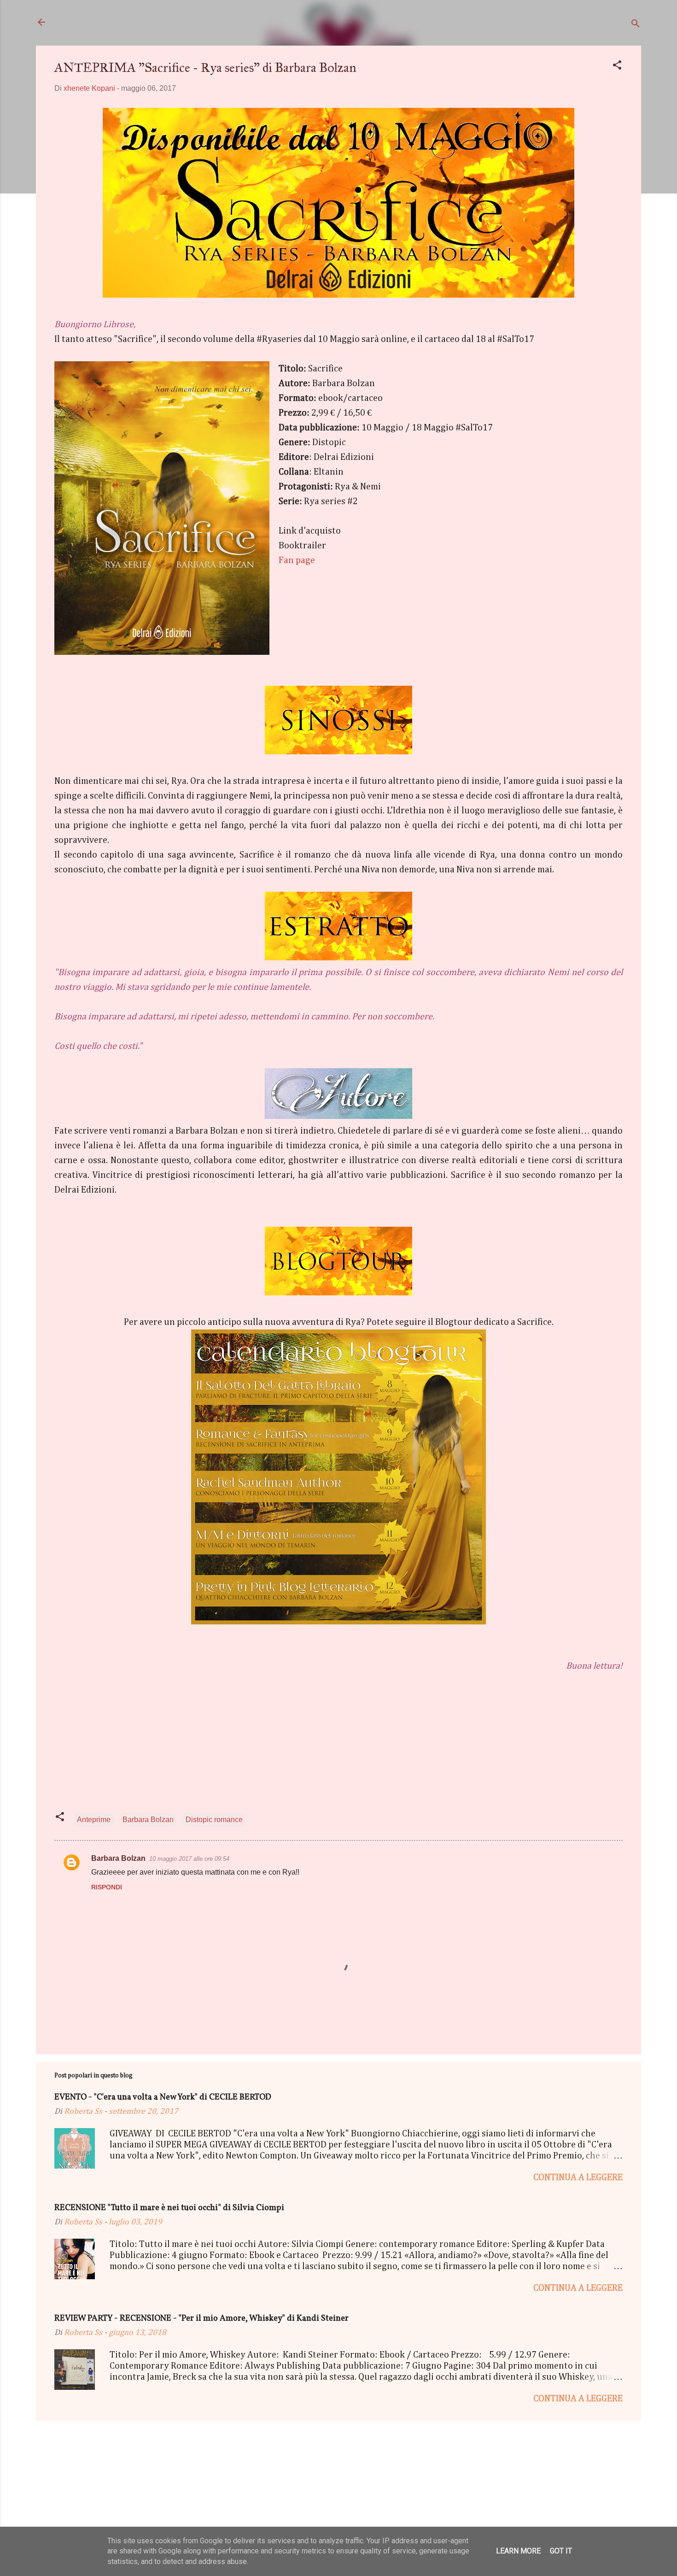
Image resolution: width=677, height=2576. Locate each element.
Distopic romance (214, 1820)
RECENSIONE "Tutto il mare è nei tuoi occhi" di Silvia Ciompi (169, 2208)
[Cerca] (636, 25)
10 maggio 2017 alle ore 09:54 (189, 1859)
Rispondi (107, 1887)
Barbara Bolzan (148, 1820)
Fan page (297, 560)
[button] (617, 67)
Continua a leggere (578, 2177)
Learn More (518, 2551)
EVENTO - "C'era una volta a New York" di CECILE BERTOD (163, 2097)
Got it (561, 2551)
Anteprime (94, 1820)
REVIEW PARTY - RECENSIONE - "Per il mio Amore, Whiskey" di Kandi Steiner (201, 2319)
